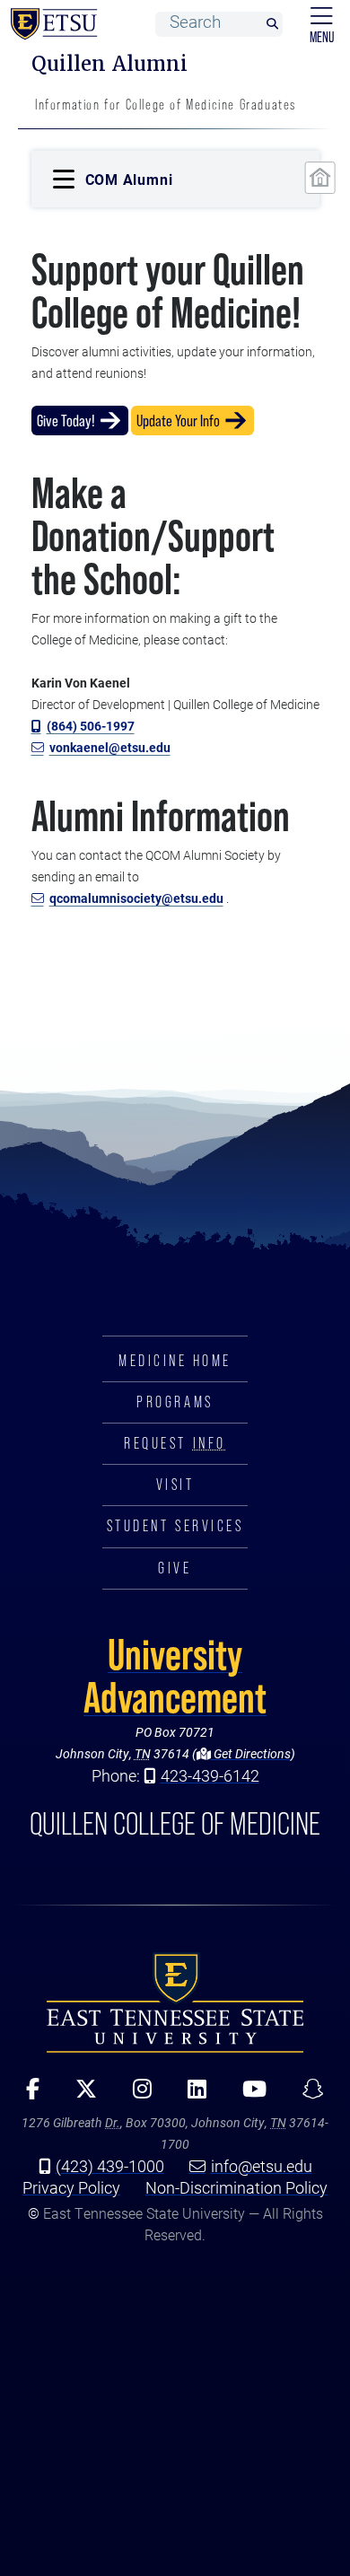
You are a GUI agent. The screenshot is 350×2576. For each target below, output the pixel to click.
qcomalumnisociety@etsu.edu (136, 898)
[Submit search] (272, 25)
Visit (175, 1485)
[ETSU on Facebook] (26, 2095)
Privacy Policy (71, 2187)
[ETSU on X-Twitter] (80, 2095)
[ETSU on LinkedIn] (191, 2095)
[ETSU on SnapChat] (307, 2095)
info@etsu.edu (262, 2166)
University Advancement (175, 1676)
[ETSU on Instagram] (136, 2095)
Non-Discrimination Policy (236, 2187)
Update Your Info (178, 421)
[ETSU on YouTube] (248, 2095)
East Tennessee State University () (50, 24)
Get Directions (251, 1753)
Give (175, 1568)
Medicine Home (175, 1361)
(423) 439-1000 (110, 2166)
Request (175, 1443)
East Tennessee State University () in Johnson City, (175, 2002)
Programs (175, 1402)
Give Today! (66, 421)
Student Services (175, 1526)
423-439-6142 (210, 1775)
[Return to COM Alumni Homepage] (319, 178)
